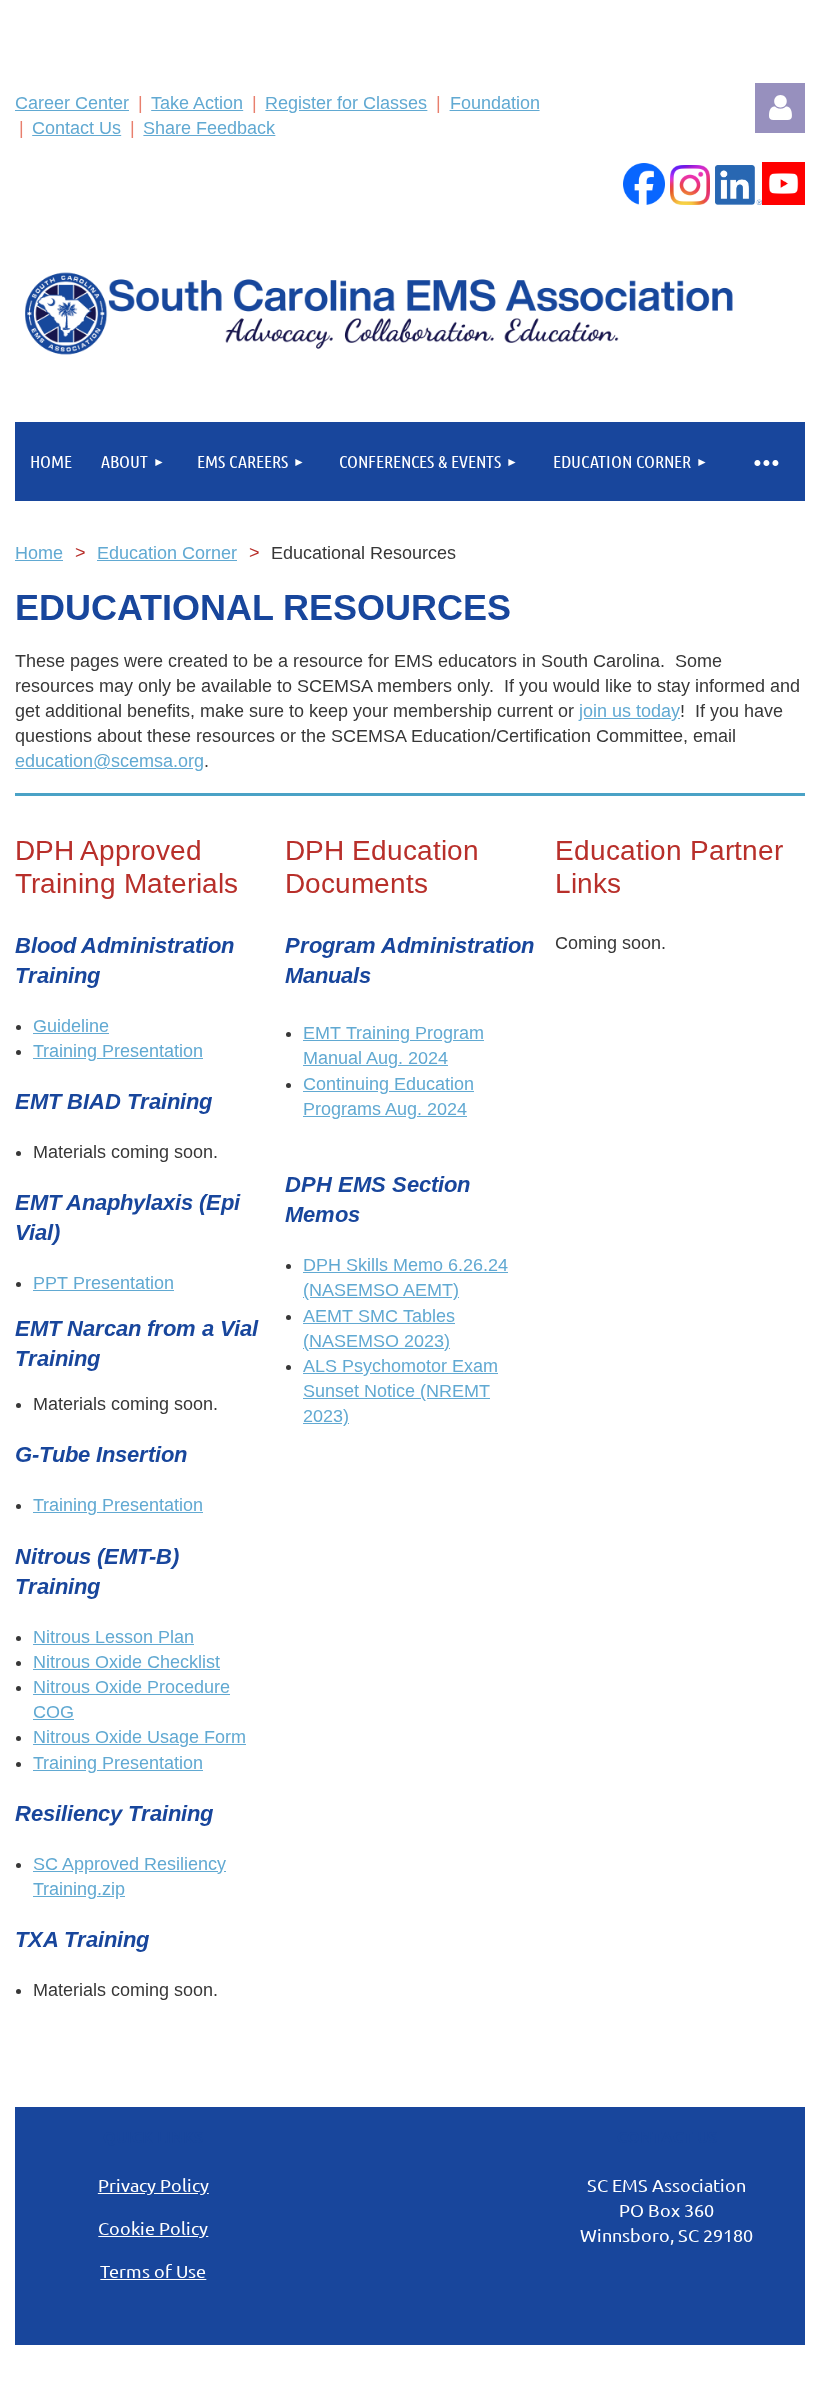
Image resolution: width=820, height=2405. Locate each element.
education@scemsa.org (109, 761)
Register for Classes (346, 103)
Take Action (197, 103)
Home (39, 553)
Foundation (495, 103)
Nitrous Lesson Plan (113, 1637)
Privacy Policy (153, 2184)
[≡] (765, 461)
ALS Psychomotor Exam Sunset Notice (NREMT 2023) (400, 1391)
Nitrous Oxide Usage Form (139, 1737)
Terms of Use (153, 2270)
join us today (629, 711)
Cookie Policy (153, 2227)
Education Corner (167, 553)
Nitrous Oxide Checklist (126, 1662)
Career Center (72, 103)
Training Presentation (118, 1051)
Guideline (71, 1026)
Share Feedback (209, 128)
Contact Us (76, 128)
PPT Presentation (103, 1283)
